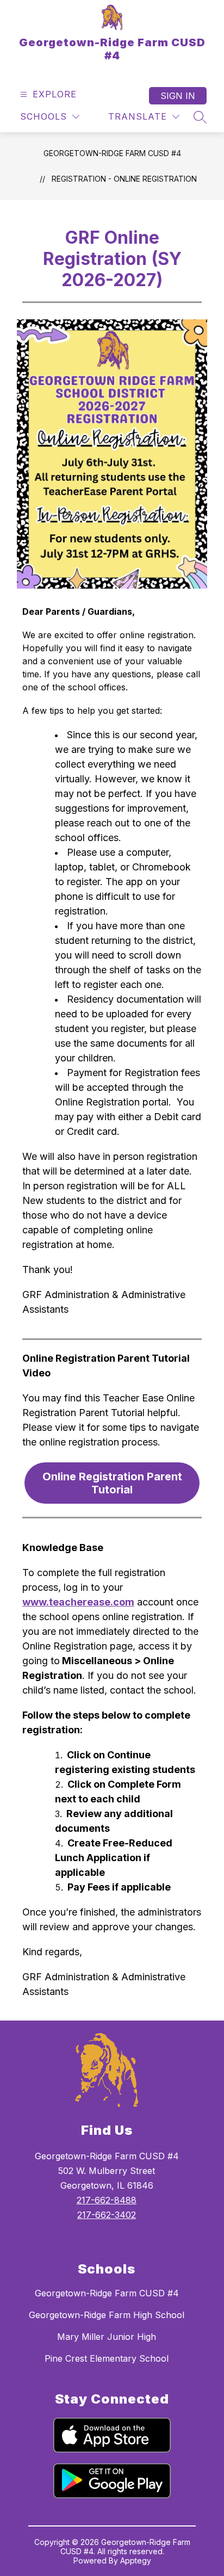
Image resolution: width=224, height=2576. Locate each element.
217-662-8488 (107, 2200)
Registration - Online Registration (124, 179)
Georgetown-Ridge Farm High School (107, 2315)
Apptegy (136, 2560)
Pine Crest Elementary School (107, 2358)
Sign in (178, 96)
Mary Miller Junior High (107, 2337)
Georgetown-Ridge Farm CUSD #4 (112, 153)
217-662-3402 (107, 2215)
